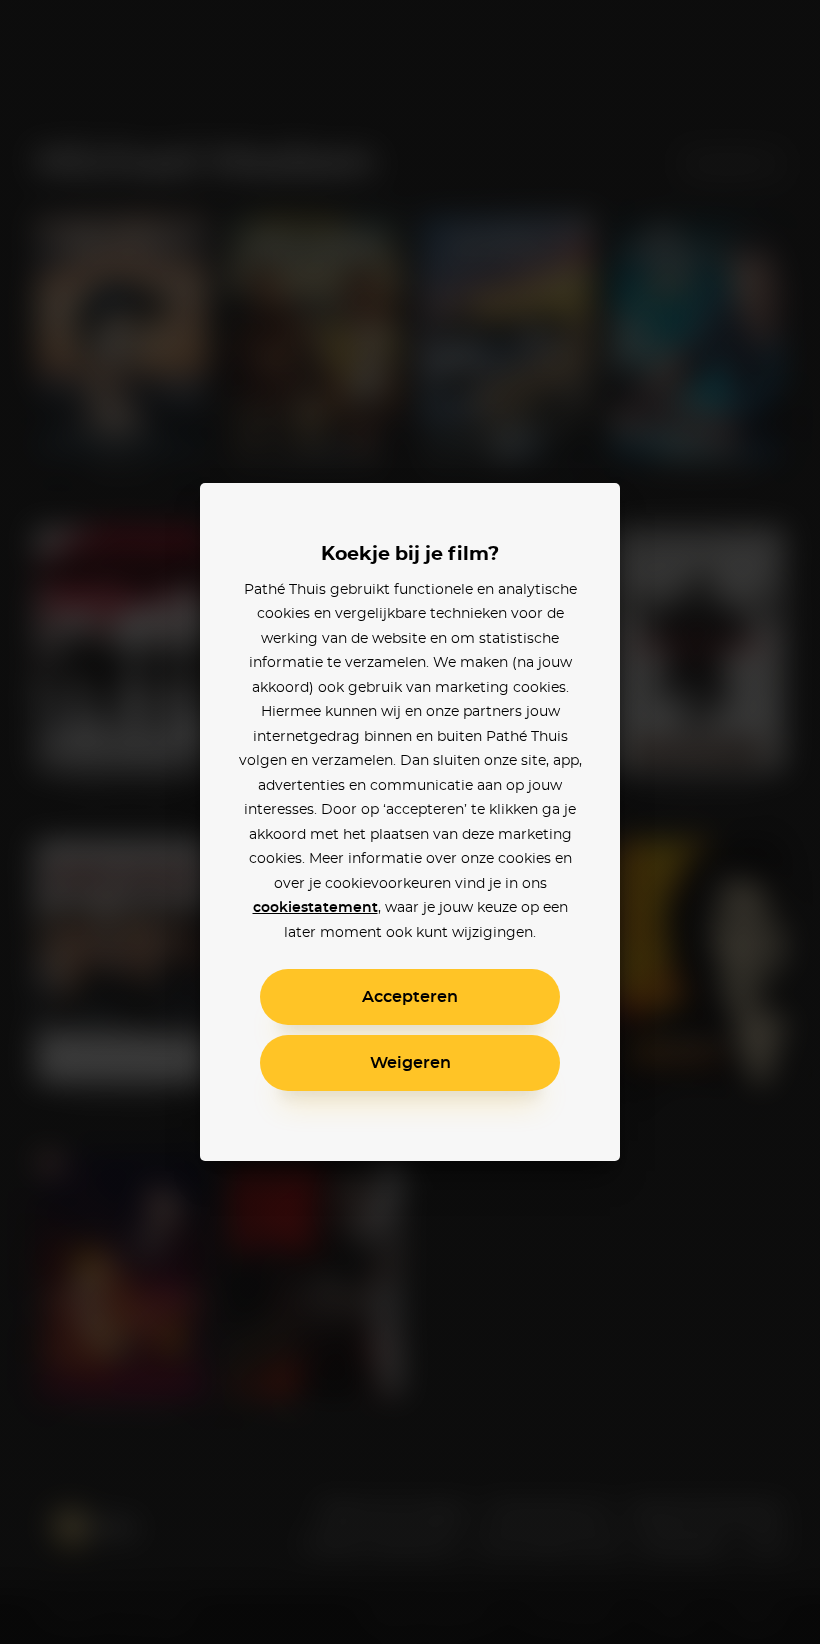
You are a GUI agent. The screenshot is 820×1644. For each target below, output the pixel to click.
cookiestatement (315, 908)
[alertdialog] (410, 822)
